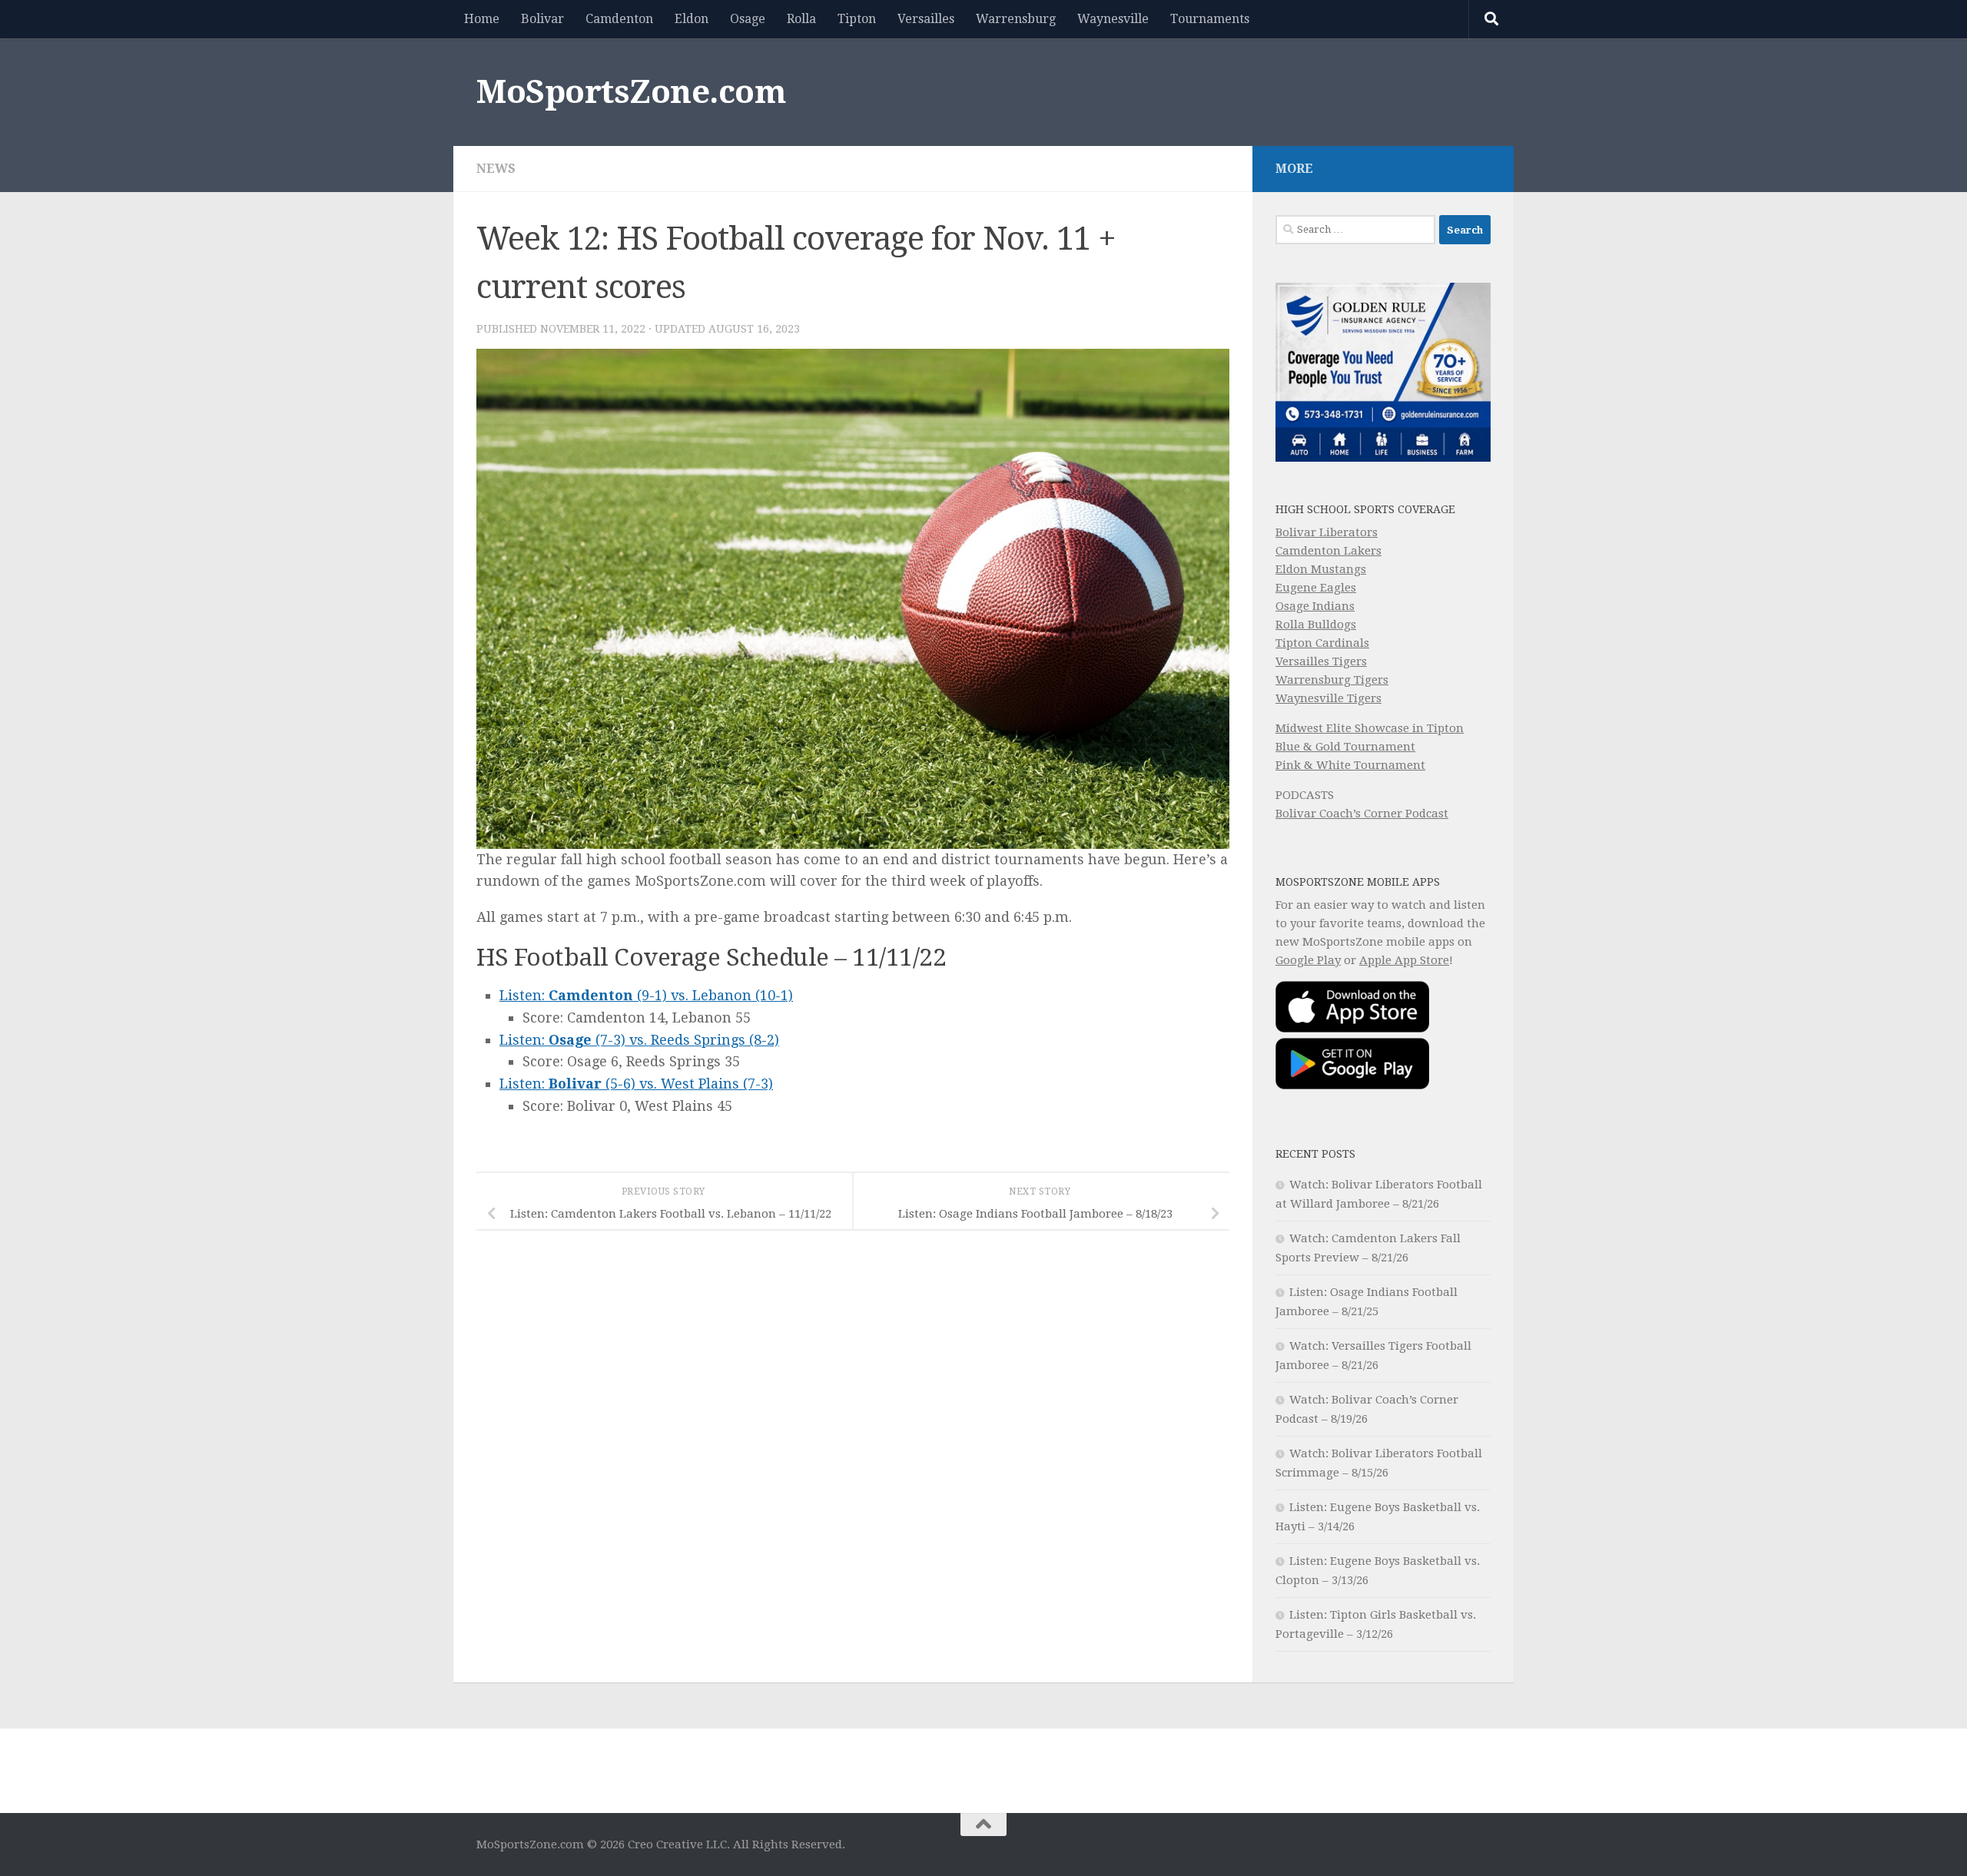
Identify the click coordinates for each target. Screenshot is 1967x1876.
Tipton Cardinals (1322, 643)
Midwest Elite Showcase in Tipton (1370, 728)
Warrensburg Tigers (1332, 680)
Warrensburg (1016, 19)
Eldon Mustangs (1321, 569)
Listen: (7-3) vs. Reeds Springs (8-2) (639, 1040)
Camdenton (619, 19)
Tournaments (1210, 19)
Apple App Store (1404, 960)
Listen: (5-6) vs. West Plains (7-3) (636, 1084)
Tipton (857, 19)
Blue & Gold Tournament (1345, 747)
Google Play (1308, 960)
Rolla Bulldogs (1316, 625)
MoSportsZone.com (631, 92)
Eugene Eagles (1316, 588)
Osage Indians (1315, 606)
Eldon (692, 19)
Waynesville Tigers (1328, 698)
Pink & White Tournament (1350, 765)
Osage (748, 19)
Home (482, 19)
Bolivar (542, 19)
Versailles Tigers (1321, 661)
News (496, 169)
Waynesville (1113, 19)
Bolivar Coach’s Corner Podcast (1362, 814)
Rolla (801, 19)
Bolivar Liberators (1327, 532)
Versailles (926, 19)
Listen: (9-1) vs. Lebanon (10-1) (646, 995)
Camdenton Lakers (1328, 551)
